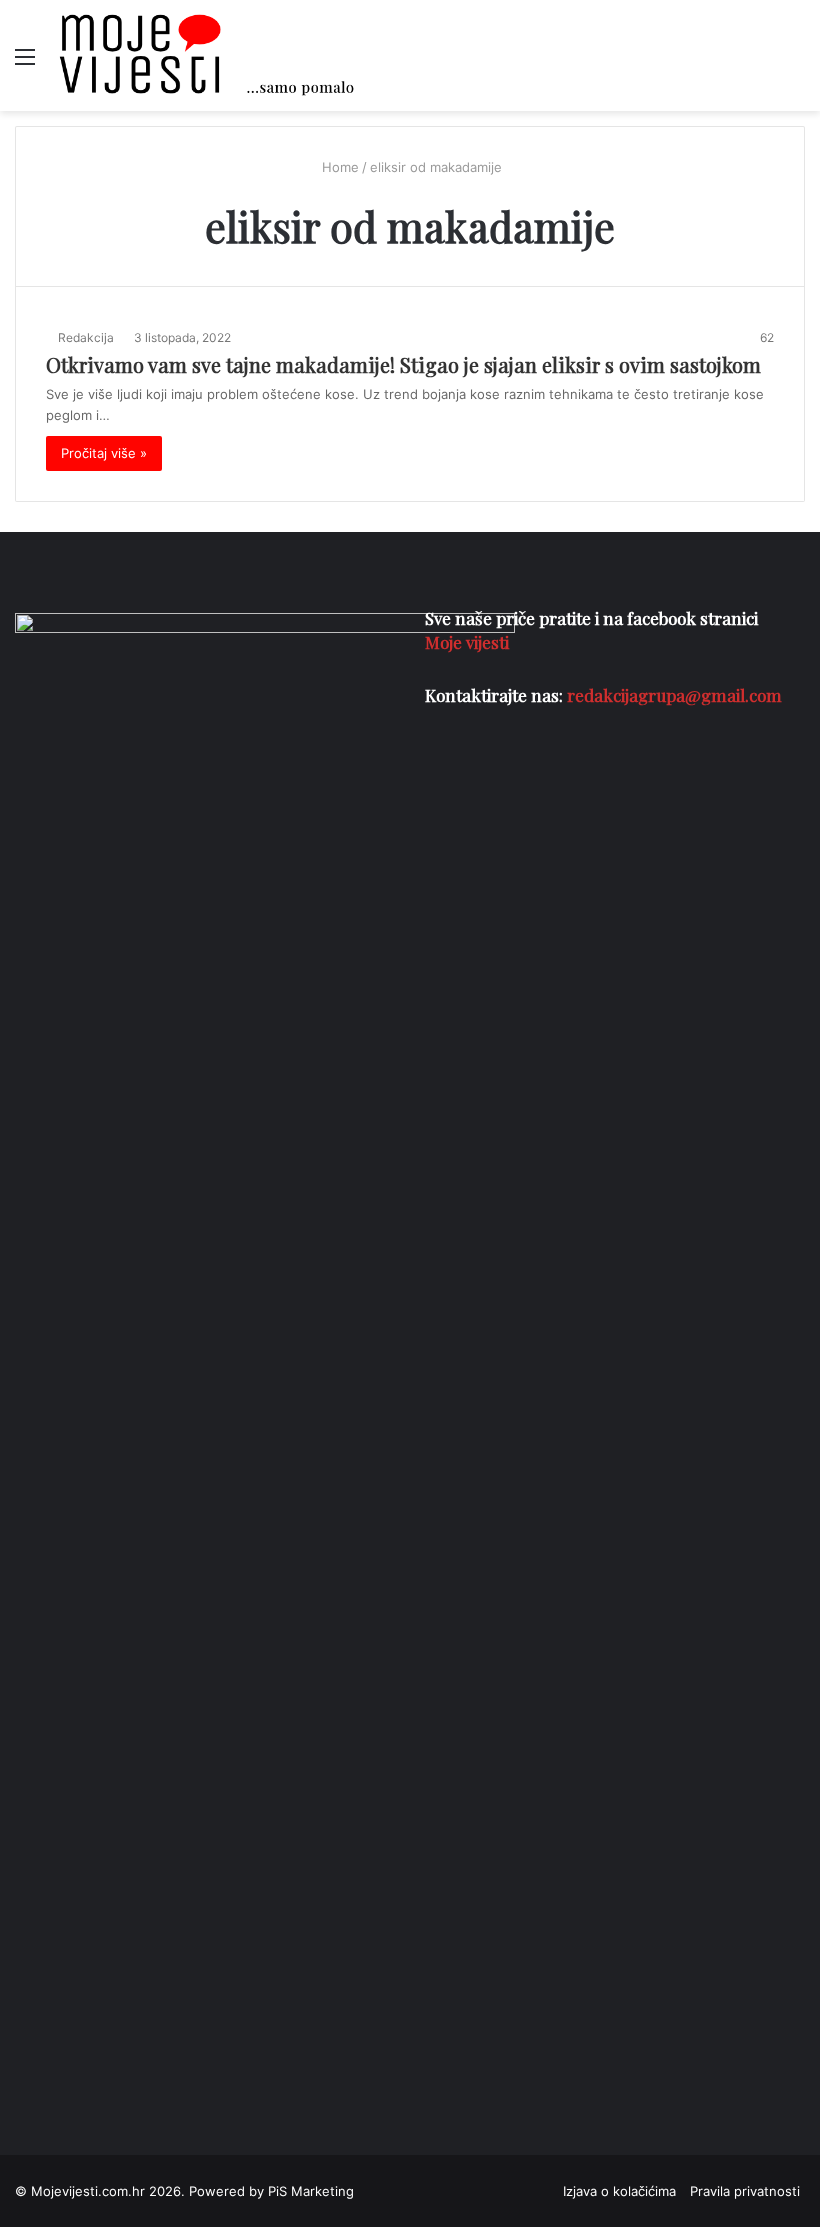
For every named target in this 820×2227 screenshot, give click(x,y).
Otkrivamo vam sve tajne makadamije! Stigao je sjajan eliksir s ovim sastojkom (403, 364)
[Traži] (795, 63)
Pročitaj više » (104, 453)
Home (338, 167)
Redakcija (86, 337)
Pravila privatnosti (745, 2191)
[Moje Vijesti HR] (206, 55)
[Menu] (25, 63)
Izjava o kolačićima (619, 2191)
